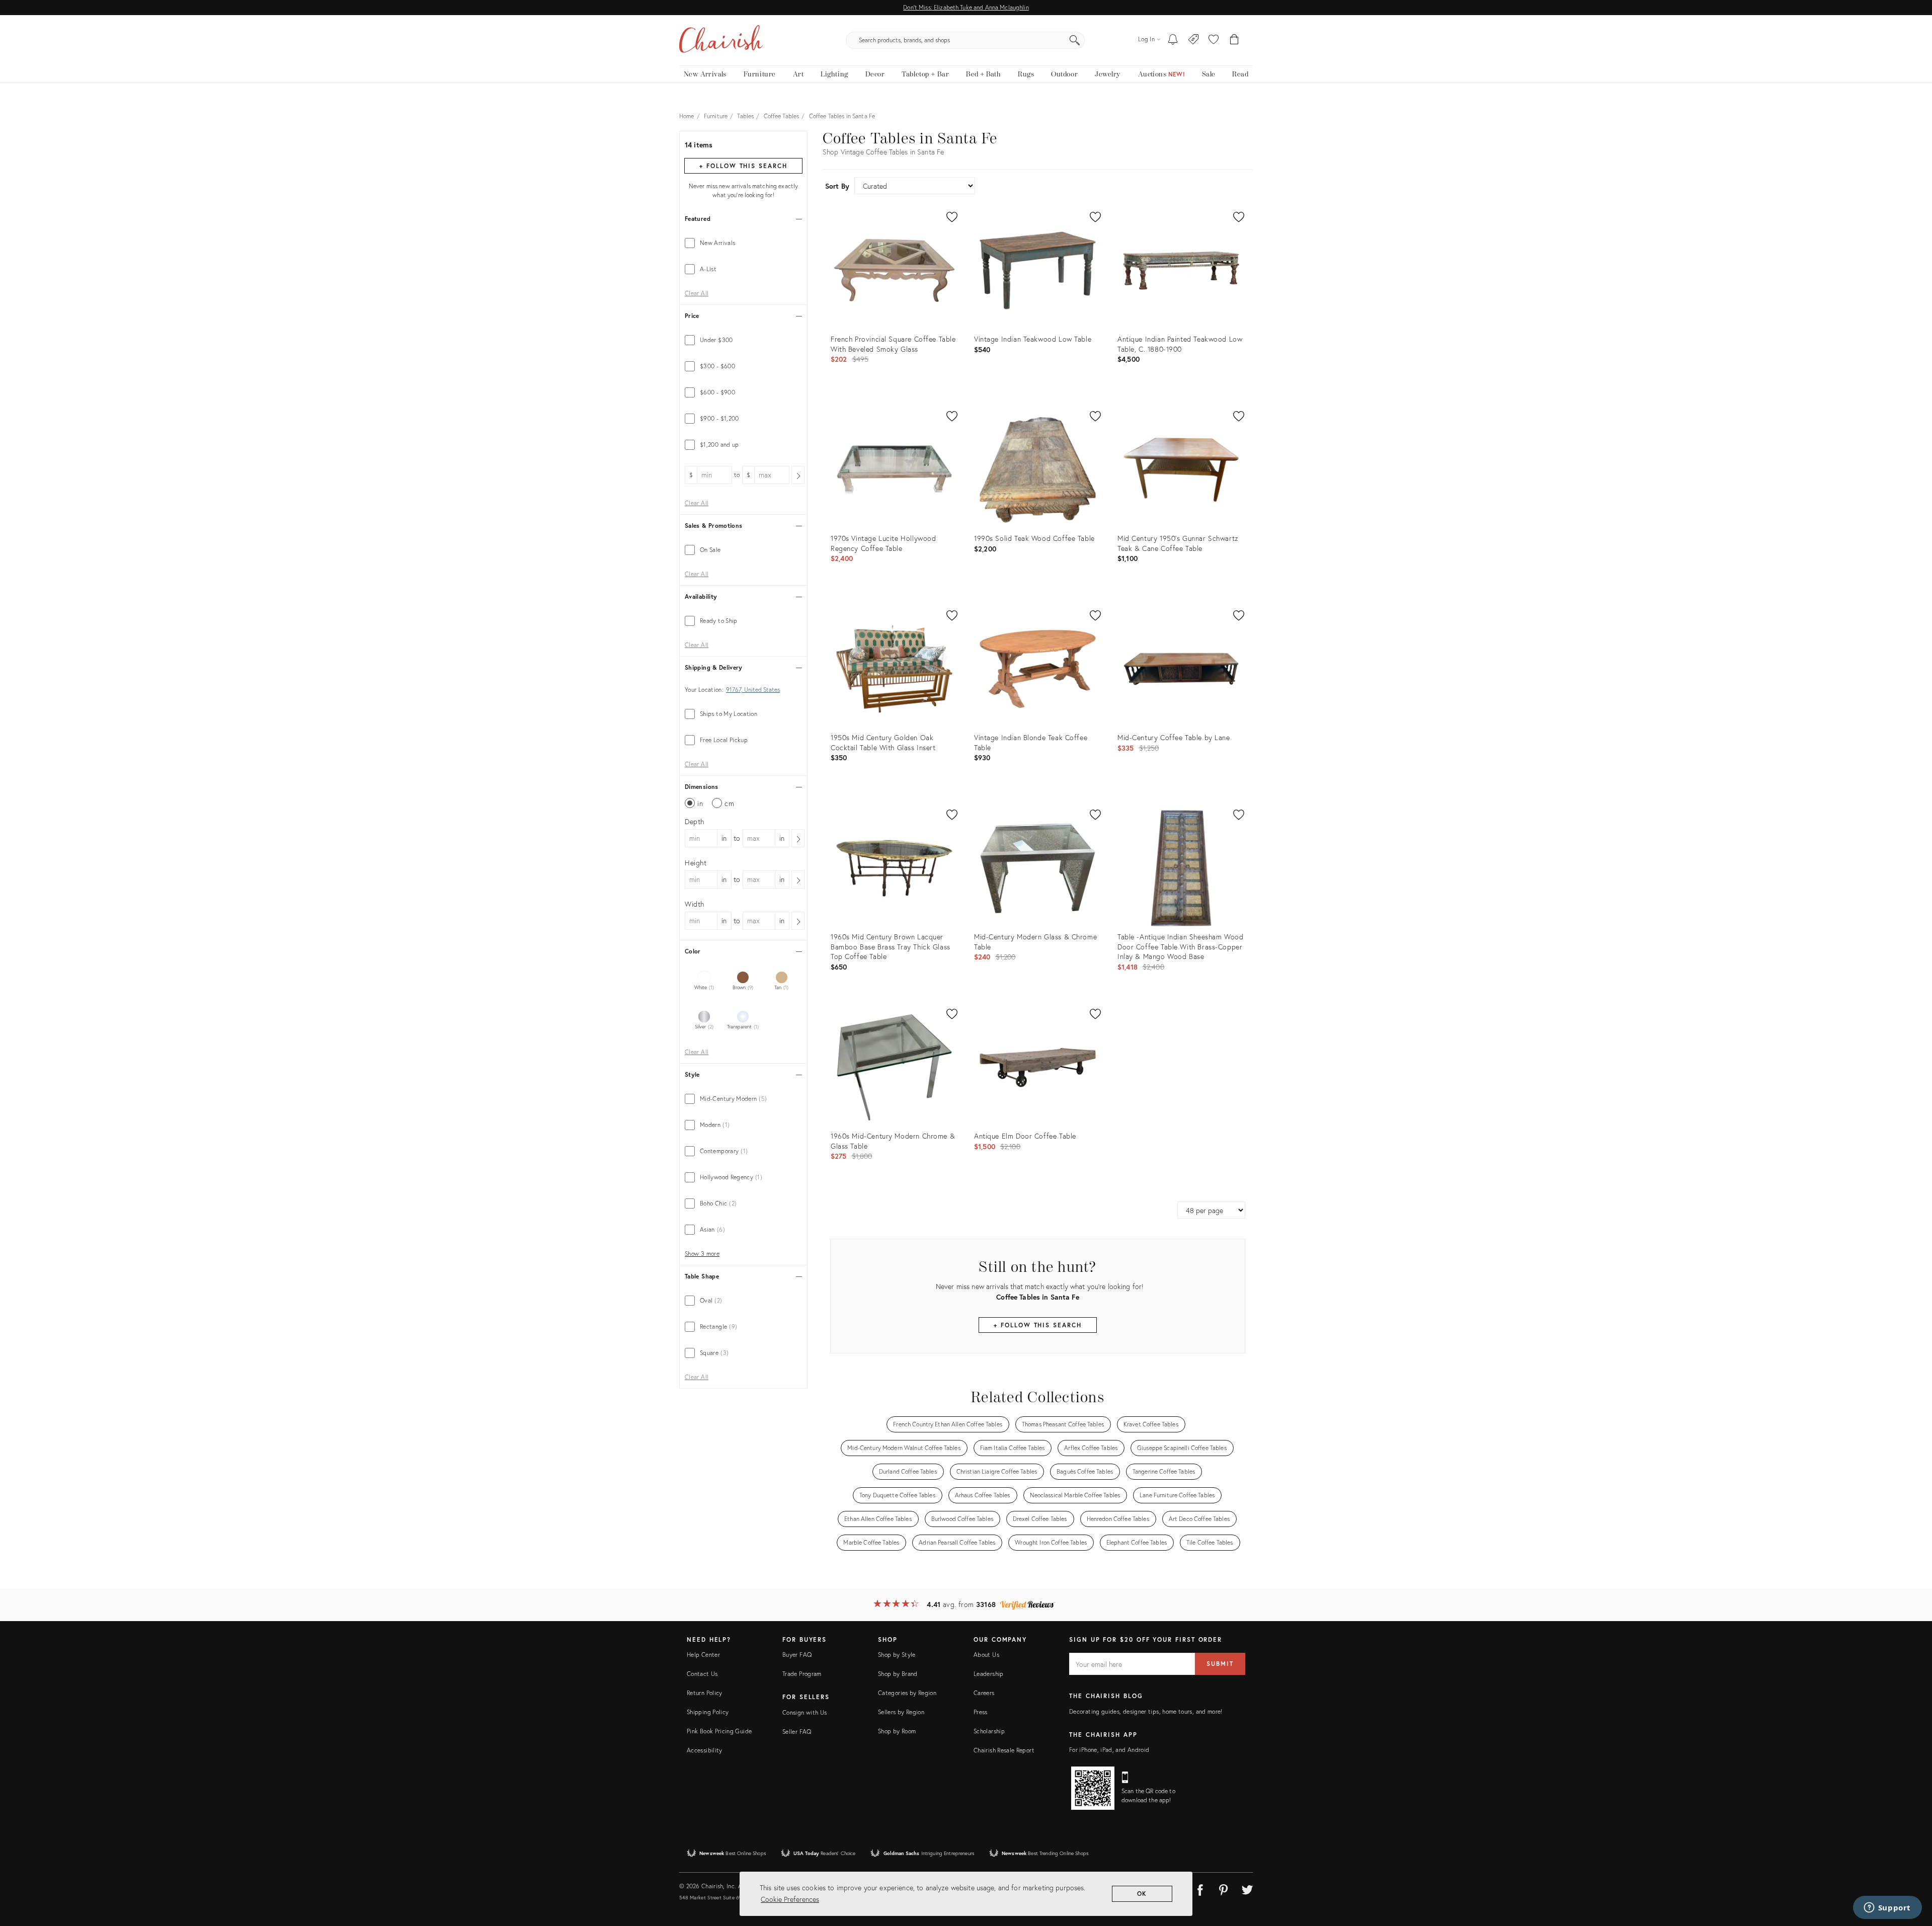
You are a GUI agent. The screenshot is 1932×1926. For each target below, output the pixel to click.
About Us (986, 1655)
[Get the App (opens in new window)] (1093, 1788)
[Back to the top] (1912, 1873)
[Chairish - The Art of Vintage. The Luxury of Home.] (721, 40)
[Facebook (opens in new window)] (1200, 1888)
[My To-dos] (1173, 40)
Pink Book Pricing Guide (719, 1731)
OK (1142, 1894)
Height (696, 863)
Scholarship (989, 1731)
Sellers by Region (901, 1712)
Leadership (989, 1674)
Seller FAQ (797, 1732)
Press (981, 1712)
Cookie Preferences (790, 1899)
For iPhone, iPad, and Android (1109, 1750)
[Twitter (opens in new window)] (1247, 1888)
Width (695, 904)
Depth (695, 821)
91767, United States (753, 690)
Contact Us (702, 1674)
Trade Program (802, 1674)
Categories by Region (907, 1693)
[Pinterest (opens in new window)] (1224, 1888)
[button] (1214, 40)
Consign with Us (804, 1712)
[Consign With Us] (1194, 40)
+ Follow (743, 166)
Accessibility (705, 1750)
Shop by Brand (898, 1674)
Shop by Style (897, 1655)
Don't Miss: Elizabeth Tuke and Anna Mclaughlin (966, 7)
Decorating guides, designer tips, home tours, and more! (1146, 1711)
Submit (1220, 1664)
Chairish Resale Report (1004, 1750)
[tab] (743, 243)
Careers (984, 1693)
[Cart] (1234, 40)
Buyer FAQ (797, 1655)
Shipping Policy (708, 1712)
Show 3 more (702, 1254)
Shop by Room (897, 1731)
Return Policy (705, 1693)
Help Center (703, 1655)
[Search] (1075, 40)
